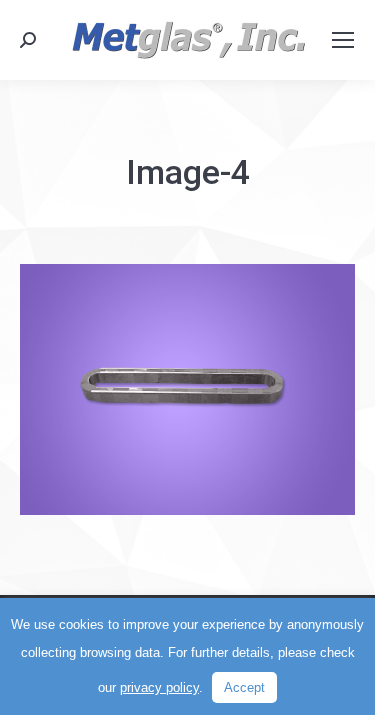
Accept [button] (244, 687)
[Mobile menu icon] (343, 40)
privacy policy (159, 687)
